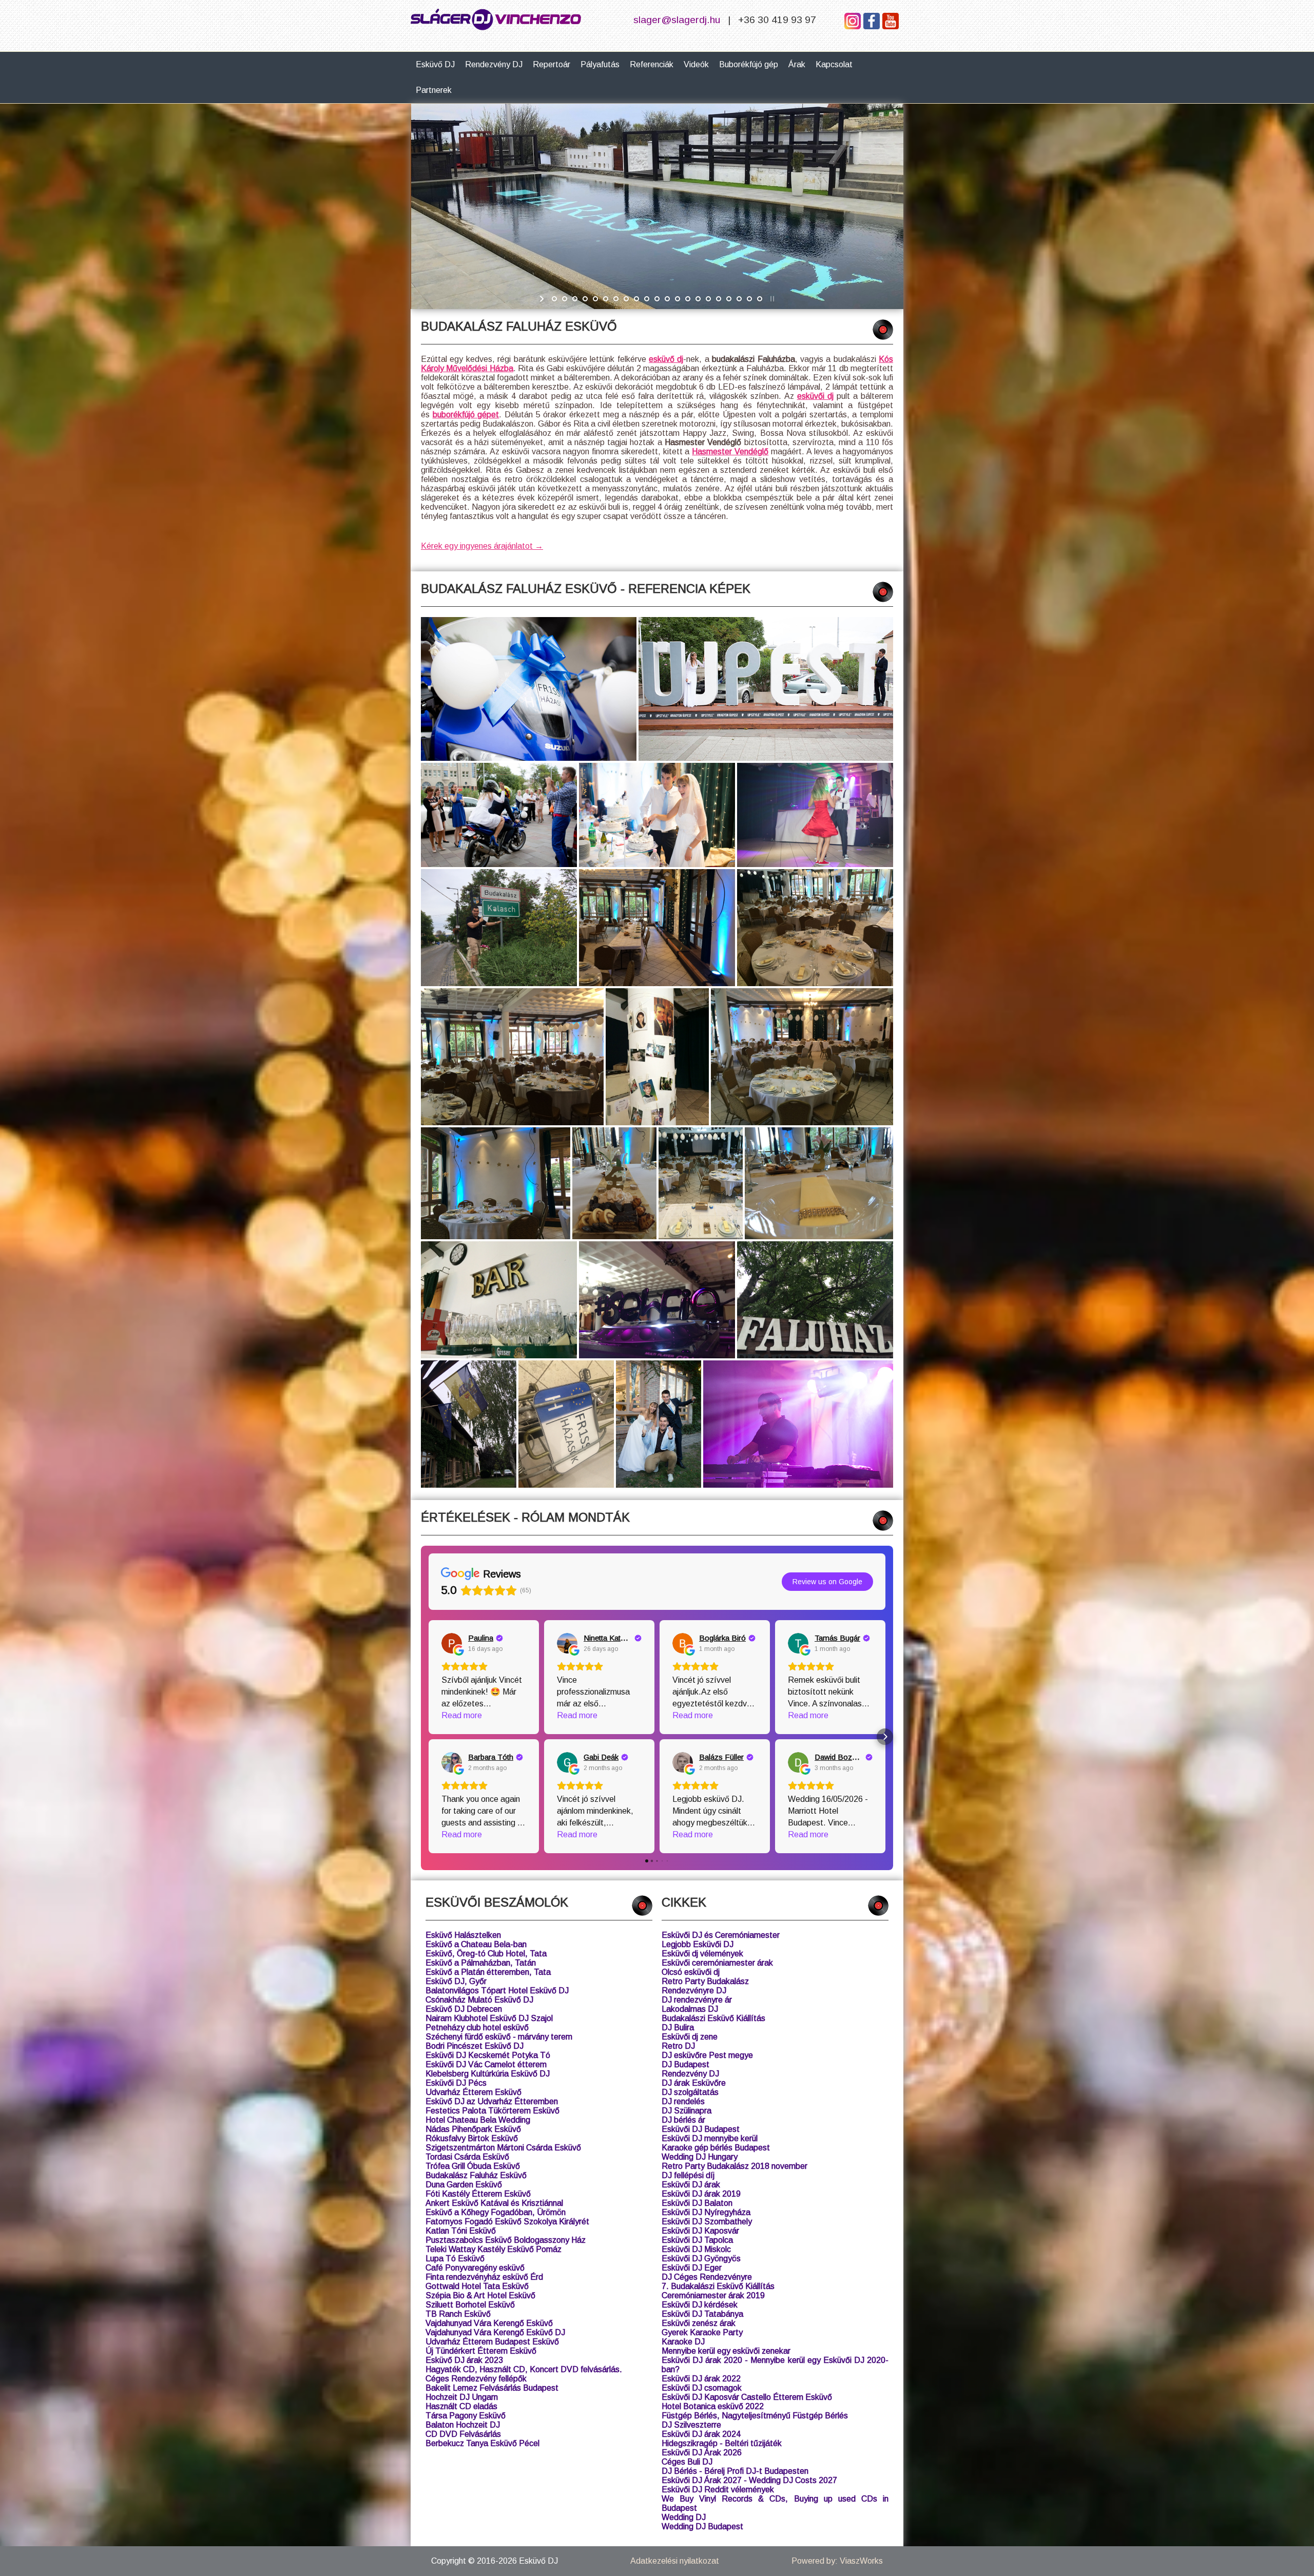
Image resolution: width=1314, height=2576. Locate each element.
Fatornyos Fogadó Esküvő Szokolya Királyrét (507, 2222)
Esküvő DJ (435, 64)
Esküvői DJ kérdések (700, 2305)
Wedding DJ (684, 2517)
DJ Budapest (685, 2064)
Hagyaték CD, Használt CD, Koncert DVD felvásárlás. (524, 2369)
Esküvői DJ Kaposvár (700, 2231)
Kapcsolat (834, 64)
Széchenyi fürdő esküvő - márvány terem (499, 2037)
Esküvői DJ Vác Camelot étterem (486, 2064)
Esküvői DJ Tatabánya (702, 2314)
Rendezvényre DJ (694, 1991)
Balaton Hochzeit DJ (463, 2425)
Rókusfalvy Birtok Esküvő (472, 2138)
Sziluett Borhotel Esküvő (470, 2305)
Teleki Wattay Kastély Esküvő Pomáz (494, 2249)
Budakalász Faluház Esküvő (476, 2175)
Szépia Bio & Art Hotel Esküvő (480, 2295)
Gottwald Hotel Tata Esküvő (477, 2286)
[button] (429, 1737)
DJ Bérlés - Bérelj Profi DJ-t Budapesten (735, 2471)
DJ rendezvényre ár (697, 2000)
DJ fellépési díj (688, 2175)
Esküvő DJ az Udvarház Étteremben (492, 2101)
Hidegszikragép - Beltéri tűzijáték (722, 2443)
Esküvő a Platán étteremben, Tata (488, 1972)
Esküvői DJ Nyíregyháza (706, 2212)
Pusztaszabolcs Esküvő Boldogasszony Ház (506, 2240)
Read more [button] (462, 1715)
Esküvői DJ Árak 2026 (702, 2453)
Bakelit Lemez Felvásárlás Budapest (492, 2388)
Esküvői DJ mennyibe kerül (710, 2138)
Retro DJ (678, 2046)
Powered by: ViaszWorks (837, 2561)
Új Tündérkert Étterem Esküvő (481, 2351)
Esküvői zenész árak (699, 2323)
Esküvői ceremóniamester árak (717, 1963)
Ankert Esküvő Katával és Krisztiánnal (494, 2203)
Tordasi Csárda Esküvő (467, 2157)
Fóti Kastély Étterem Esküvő (478, 2194)
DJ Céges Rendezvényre (707, 2277)
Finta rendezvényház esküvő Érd (484, 2277)
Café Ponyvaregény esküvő (475, 2268)
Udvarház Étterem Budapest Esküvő (492, 2342)
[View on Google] (452, 1643)
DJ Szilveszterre (691, 2425)
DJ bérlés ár (683, 2120)
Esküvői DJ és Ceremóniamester (721, 1935)
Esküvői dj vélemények (702, 1954)
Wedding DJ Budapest (702, 2526)
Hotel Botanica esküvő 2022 (713, 2406)
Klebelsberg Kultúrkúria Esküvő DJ (488, 2074)
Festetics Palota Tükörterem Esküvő (492, 2111)
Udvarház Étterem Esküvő (474, 2092)
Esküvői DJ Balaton (697, 2203)
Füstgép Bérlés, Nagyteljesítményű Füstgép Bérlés (755, 2416)
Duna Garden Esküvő (464, 2185)
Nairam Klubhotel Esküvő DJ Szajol (489, 2018)
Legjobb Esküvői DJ (698, 1944)
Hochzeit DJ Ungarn (462, 2397)
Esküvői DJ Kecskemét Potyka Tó (488, 2055)
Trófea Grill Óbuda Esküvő (473, 2166)
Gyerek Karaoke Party (702, 2332)
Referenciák (652, 64)
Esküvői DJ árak (691, 2185)
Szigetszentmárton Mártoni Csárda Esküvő (503, 2148)
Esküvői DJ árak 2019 (701, 2194)
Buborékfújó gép (749, 64)
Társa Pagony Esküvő (466, 2416)
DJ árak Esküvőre (694, 2083)
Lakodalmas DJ (690, 2009)
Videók (696, 64)
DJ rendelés (683, 2101)
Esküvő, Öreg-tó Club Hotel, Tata (486, 1954)
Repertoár (552, 64)
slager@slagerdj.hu (677, 20)
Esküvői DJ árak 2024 (701, 2434)
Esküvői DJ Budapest (701, 2129)
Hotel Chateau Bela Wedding (478, 2120)
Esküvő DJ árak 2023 (464, 2360)
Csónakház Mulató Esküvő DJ (479, 2000)
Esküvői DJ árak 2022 (701, 2379)
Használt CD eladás (461, 2406)
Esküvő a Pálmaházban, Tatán (481, 1963)
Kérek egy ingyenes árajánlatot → (482, 546)
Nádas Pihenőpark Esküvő (473, 2129)
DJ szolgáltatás (690, 2092)
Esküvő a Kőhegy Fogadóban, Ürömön (496, 2212)
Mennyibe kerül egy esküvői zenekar (726, 2351)
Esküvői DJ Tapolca (697, 2240)
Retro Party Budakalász (705, 1981)
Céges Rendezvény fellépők (476, 2379)
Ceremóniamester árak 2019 (713, 2295)
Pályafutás (600, 64)
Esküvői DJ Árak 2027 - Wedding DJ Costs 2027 (749, 2480)
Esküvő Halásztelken (463, 1935)
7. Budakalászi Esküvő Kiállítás (718, 2286)
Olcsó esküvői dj (691, 1972)
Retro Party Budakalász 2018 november (735, 2166)
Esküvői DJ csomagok (702, 2388)
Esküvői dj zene (690, 2037)
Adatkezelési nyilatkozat (675, 2561)
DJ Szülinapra (687, 2111)
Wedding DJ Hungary (700, 2157)
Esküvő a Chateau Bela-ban (476, 1944)
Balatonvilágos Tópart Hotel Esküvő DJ (497, 1991)
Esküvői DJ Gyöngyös (701, 2258)
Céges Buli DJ (687, 2462)
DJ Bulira (678, 2027)
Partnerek (434, 90)
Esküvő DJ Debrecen (464, 2009)
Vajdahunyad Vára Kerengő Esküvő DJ (495, 2332)
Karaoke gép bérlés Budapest (716, 2148)
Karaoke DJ (683, 2342)
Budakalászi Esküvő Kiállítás (713, 2018)
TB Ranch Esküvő (458, 2314)
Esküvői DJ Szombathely (707, 2222)
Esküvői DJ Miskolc (696, 2249)
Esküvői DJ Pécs (456, 2083)
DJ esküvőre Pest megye (707, 2055)
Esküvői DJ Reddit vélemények (718, 2490)
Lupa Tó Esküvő (455, 2258)
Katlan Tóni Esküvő (461, 2231)
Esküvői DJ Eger (692, 2268)
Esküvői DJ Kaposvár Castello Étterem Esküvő (747, 2397)
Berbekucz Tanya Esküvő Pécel (482, 2443)
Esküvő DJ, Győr (456, 1981)
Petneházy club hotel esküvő (477, 2027)
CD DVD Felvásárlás (463, 2434)
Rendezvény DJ (494, 64)
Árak (797, 64)
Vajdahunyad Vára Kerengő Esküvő (489, 2323)
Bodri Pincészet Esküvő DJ (475, 2046)
